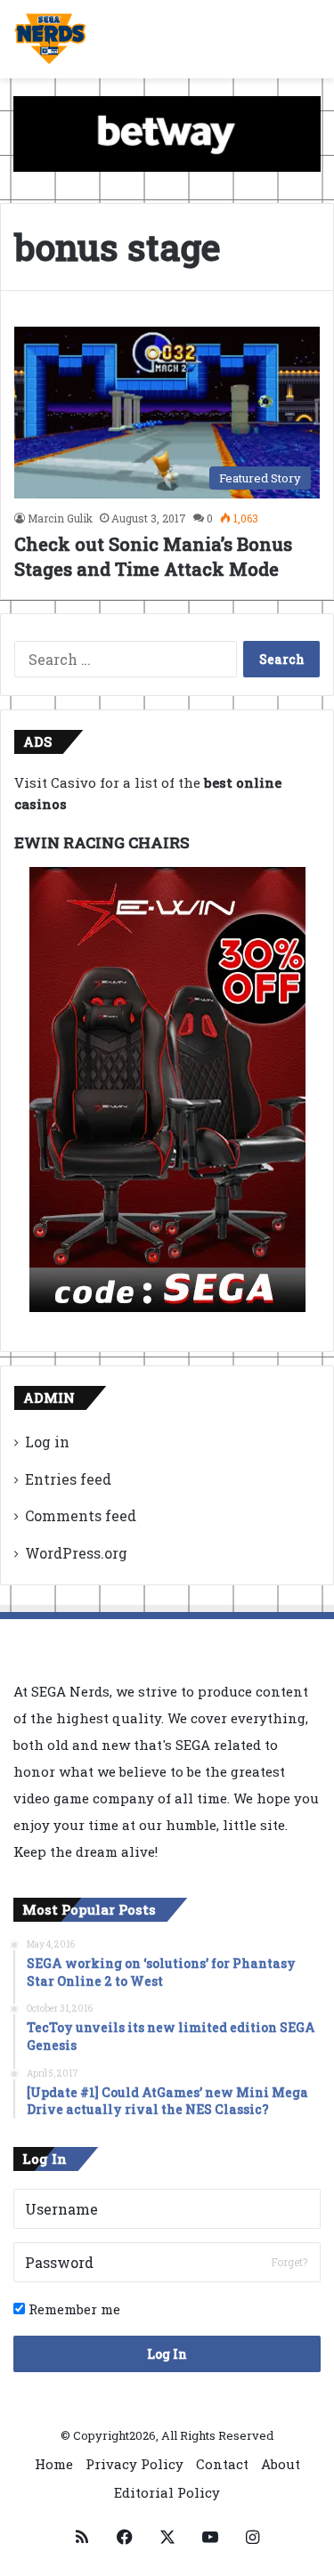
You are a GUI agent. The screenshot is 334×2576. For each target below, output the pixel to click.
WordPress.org (76, 1553)
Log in (47, 1442)
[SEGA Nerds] (50, 39)
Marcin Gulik (60, 518)
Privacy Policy (134, 2464)
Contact (222, 2464)
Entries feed (68, 1479)
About (281, 2464)
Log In (167, 2354)
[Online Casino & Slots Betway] (167, 133)
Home (54, 2464)
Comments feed (81, 1515)
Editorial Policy (167, 2492)
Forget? (289, 2262)
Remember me (73, 2309)
